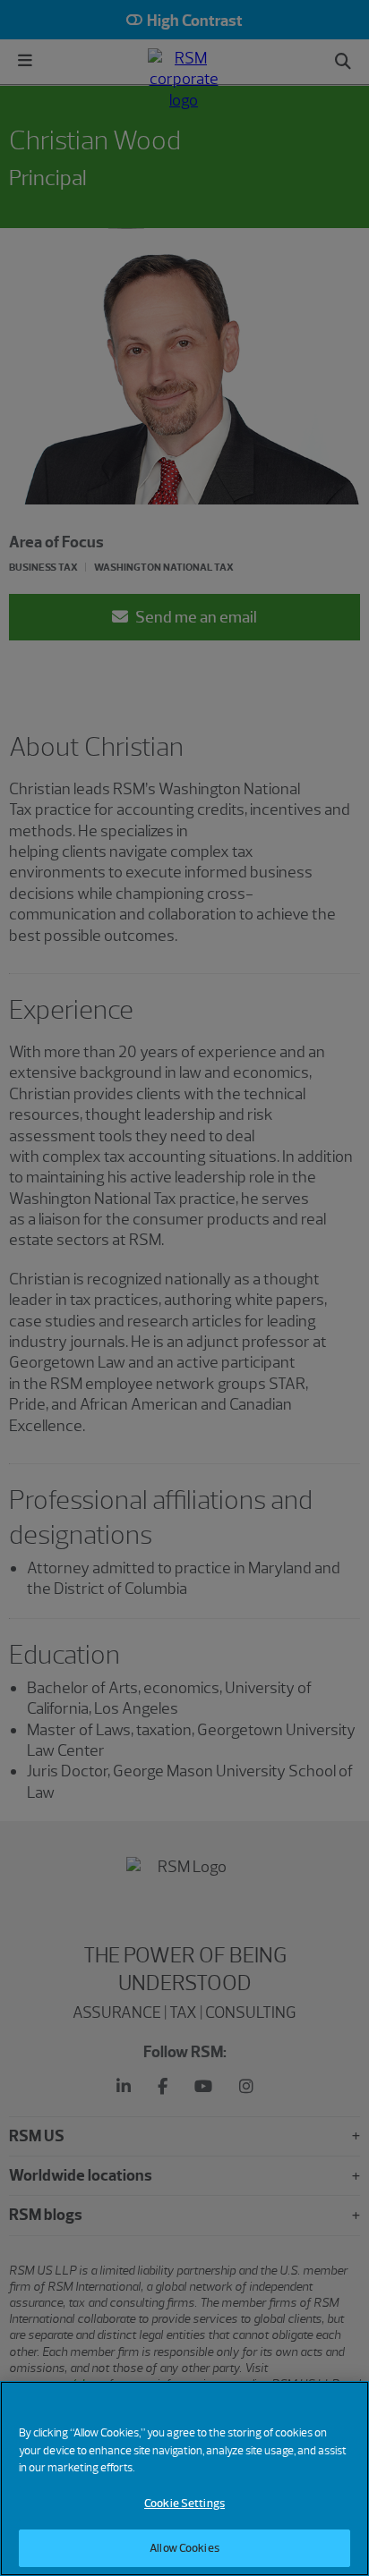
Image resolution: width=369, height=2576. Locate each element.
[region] (184, 2479)
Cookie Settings (184, 2503)
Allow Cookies (184, 2548)
